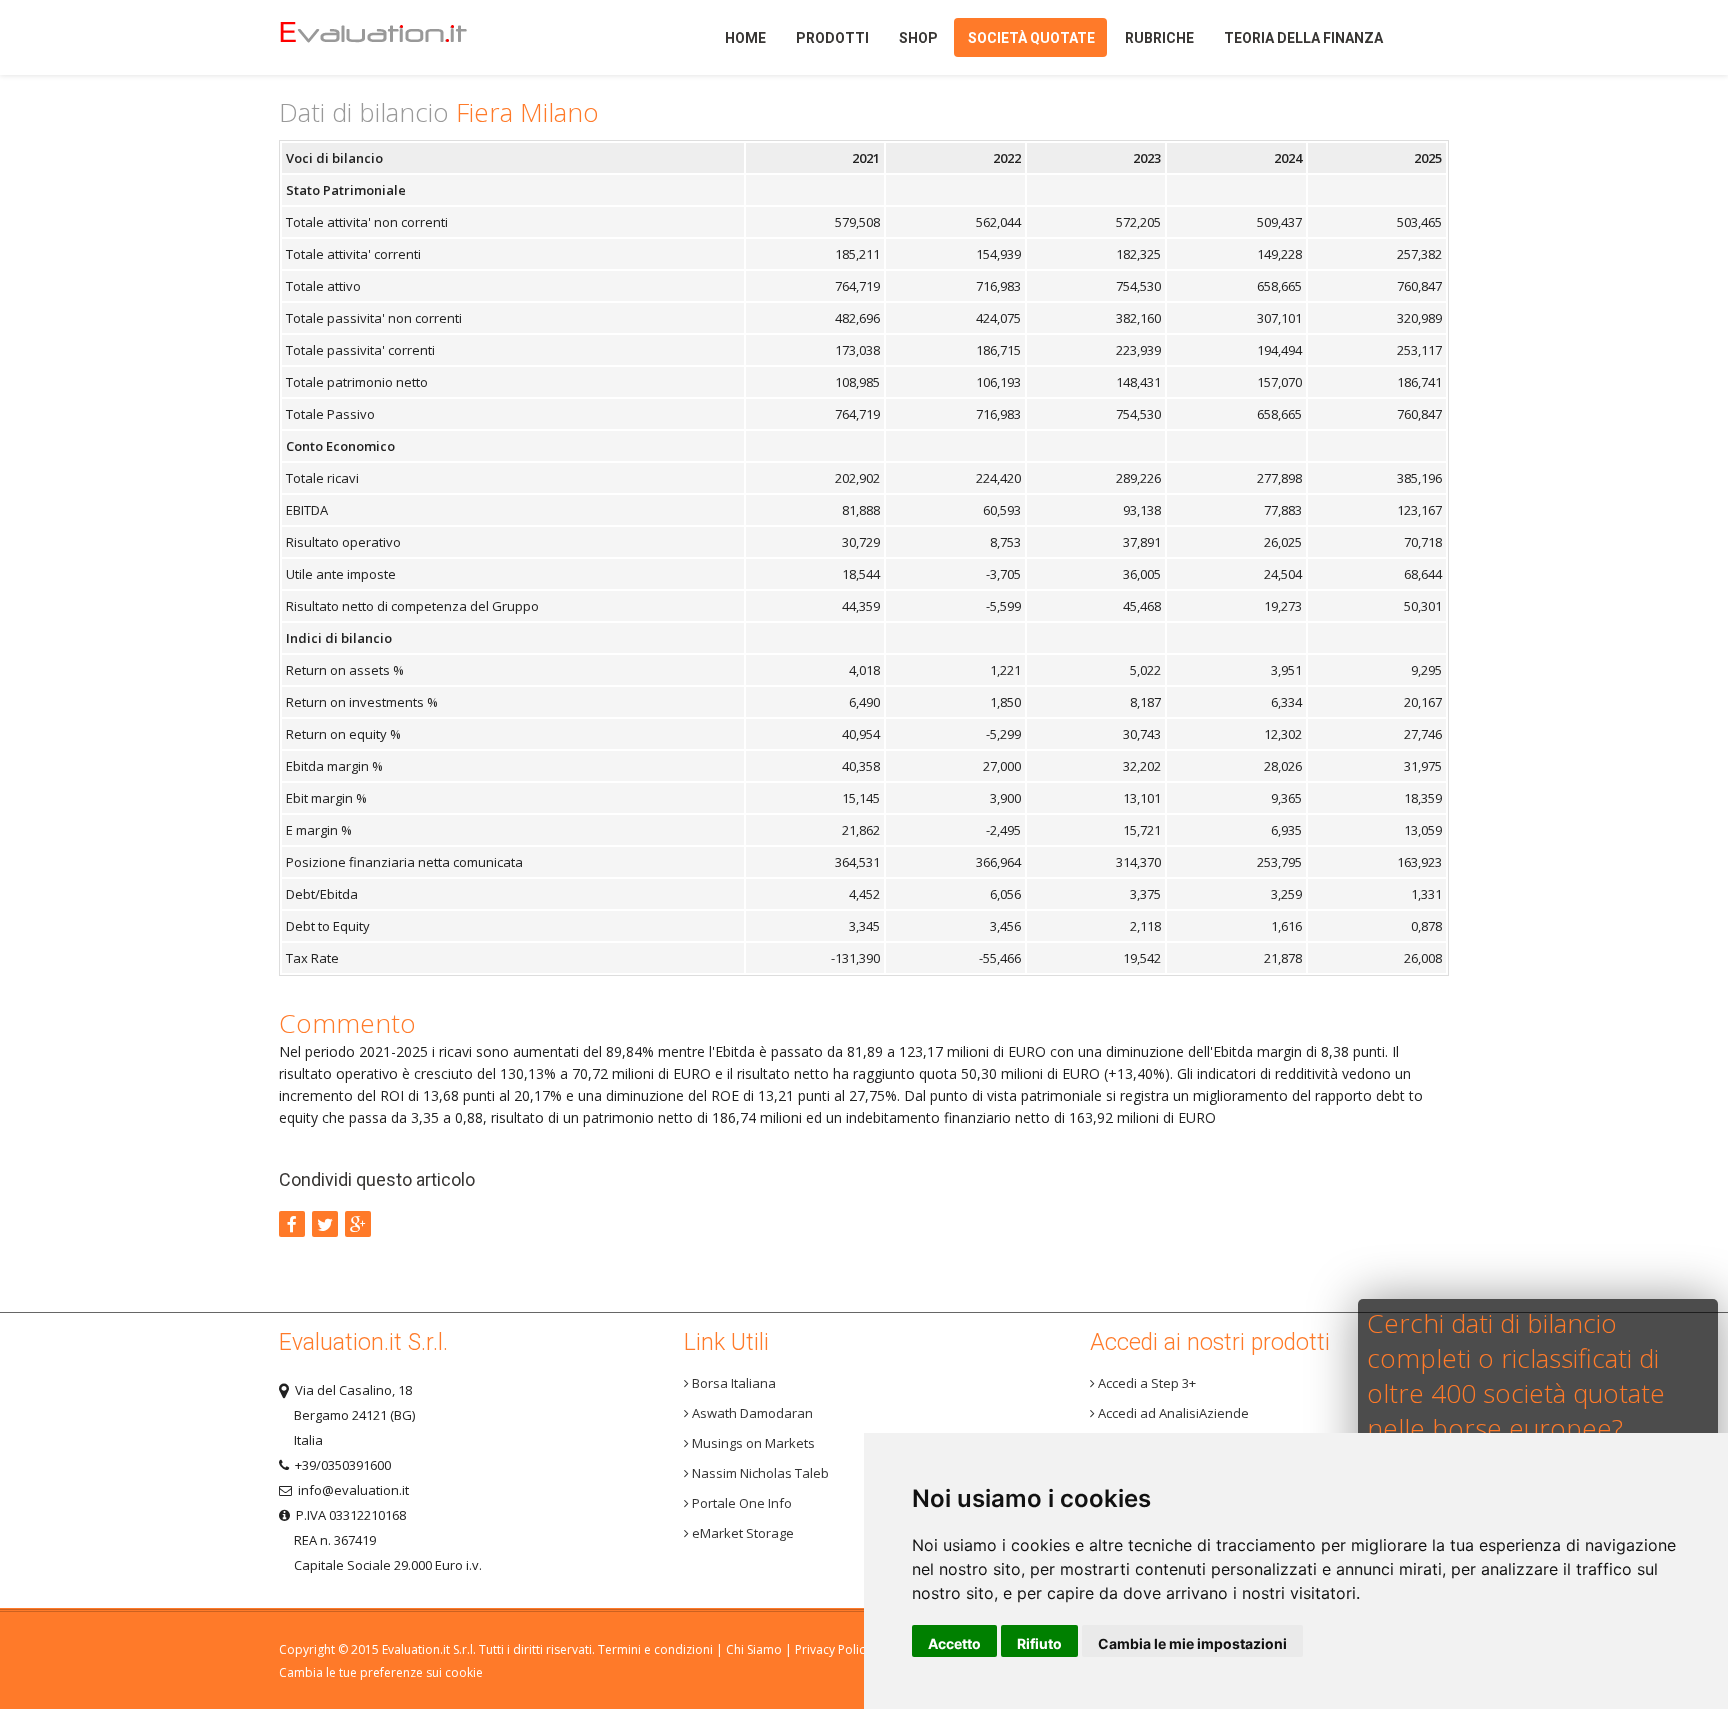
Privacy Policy (833, 1649)
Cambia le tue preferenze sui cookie (381, 1672)
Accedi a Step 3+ (1145, 1383)
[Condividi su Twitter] (325, 1224)
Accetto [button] (954, 1643)
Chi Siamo (754, 1649)
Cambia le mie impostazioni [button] (1192, 1643)
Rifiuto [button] (1039, 1643)
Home (407, 37)
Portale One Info (740, 1503)
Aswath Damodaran (751, 1413)
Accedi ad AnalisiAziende (1172, 1413)
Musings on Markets (752, 1443)
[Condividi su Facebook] (292, 1224)
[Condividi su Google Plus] (358, 1224)
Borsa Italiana (732, 1383)
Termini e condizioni (655, 1649)
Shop (918, 38)
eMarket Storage (741, 1533)
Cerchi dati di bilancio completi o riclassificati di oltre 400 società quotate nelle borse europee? (1516, 1375)
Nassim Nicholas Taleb (759, 1473)
